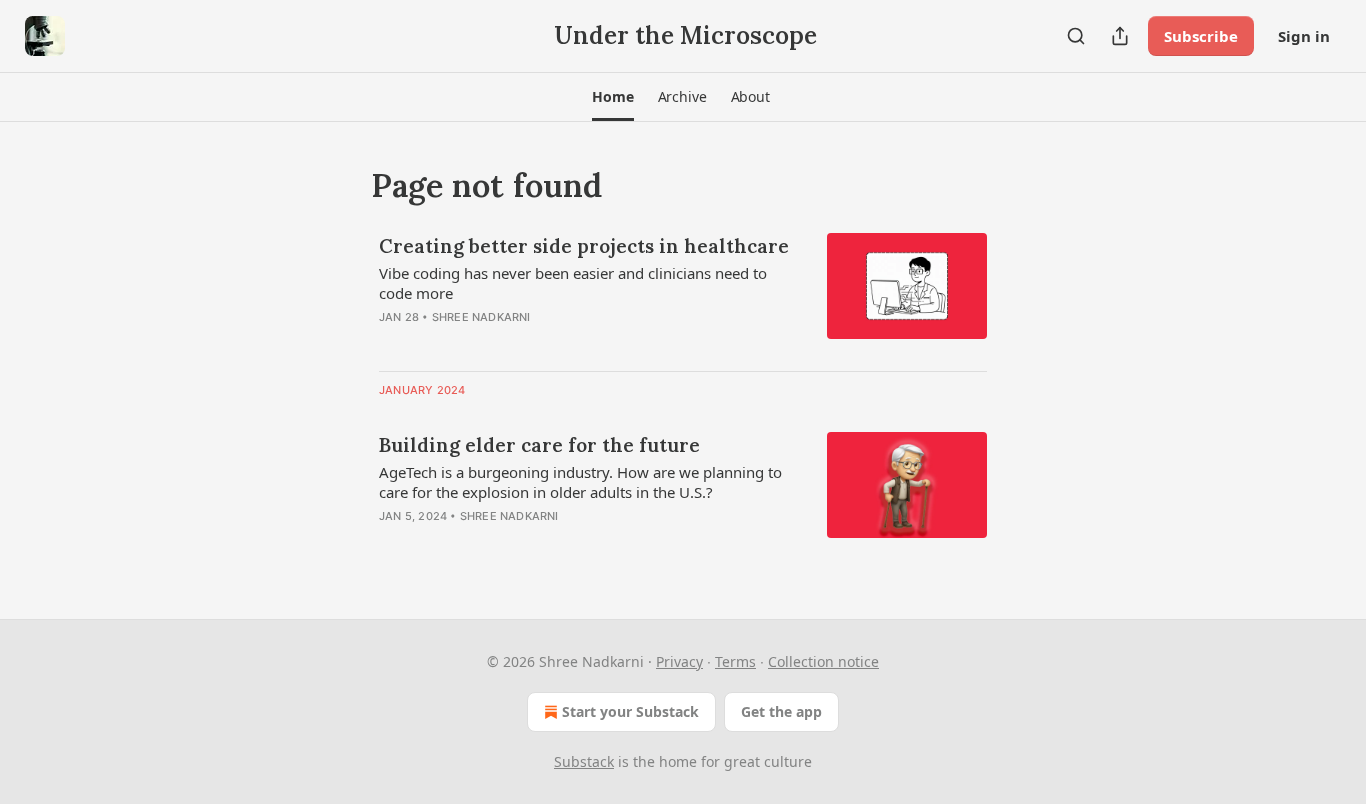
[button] (612, 97)
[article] (683, 294)
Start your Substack (630, 711)
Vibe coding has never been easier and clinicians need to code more (573, 283)
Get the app (781, 711)
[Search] (1076, 36)
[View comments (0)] (533, 343)
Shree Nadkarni (481, 317)
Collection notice (823, 661)
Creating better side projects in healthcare (584, 246)
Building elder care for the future (539, 445)
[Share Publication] (1120, 36)
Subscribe (1201, 36)
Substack (584, 761)
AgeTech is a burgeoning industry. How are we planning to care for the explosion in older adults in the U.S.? (580, 482)
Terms (735, 661)
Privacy (679, 661)
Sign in (1304, 36)
